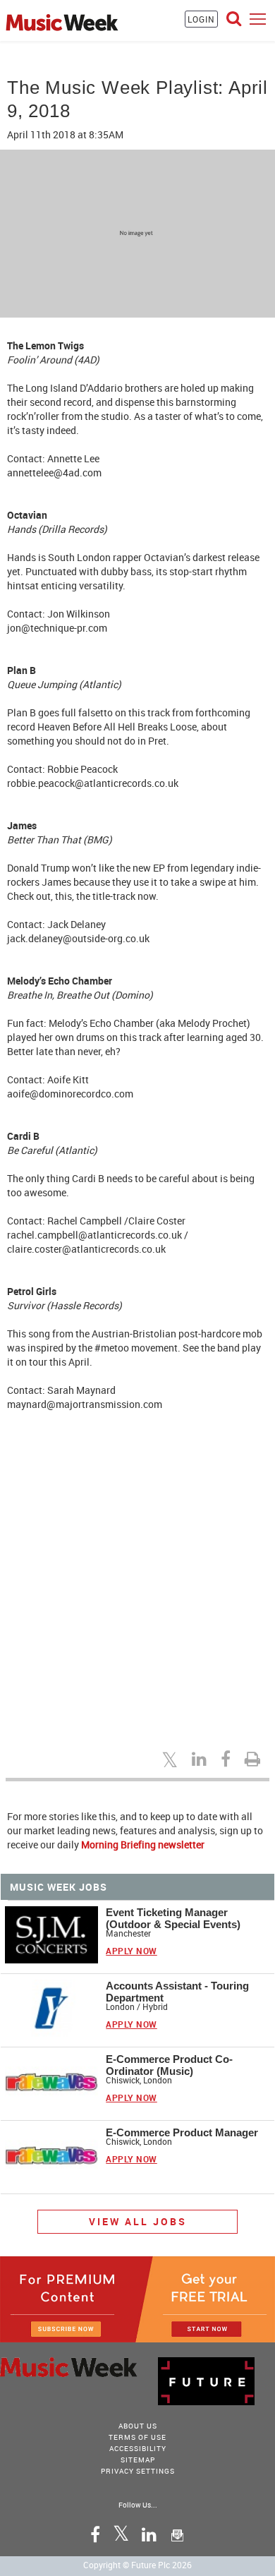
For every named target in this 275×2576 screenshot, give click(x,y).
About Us (138, 2426)
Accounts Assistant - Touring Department (177, 1992)
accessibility (138, 2448)
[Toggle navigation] (258, 19)
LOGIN (201, 19)
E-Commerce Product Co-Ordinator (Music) (169, 2065)
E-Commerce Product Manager (182, 2132)
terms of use (137, 2437)
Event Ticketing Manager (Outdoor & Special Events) (173, 1918)
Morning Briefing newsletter (143, 1844)
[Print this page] (255, 1759)
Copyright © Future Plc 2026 (137, 2565)
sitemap (138, 2460)
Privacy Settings (138, 2471)
